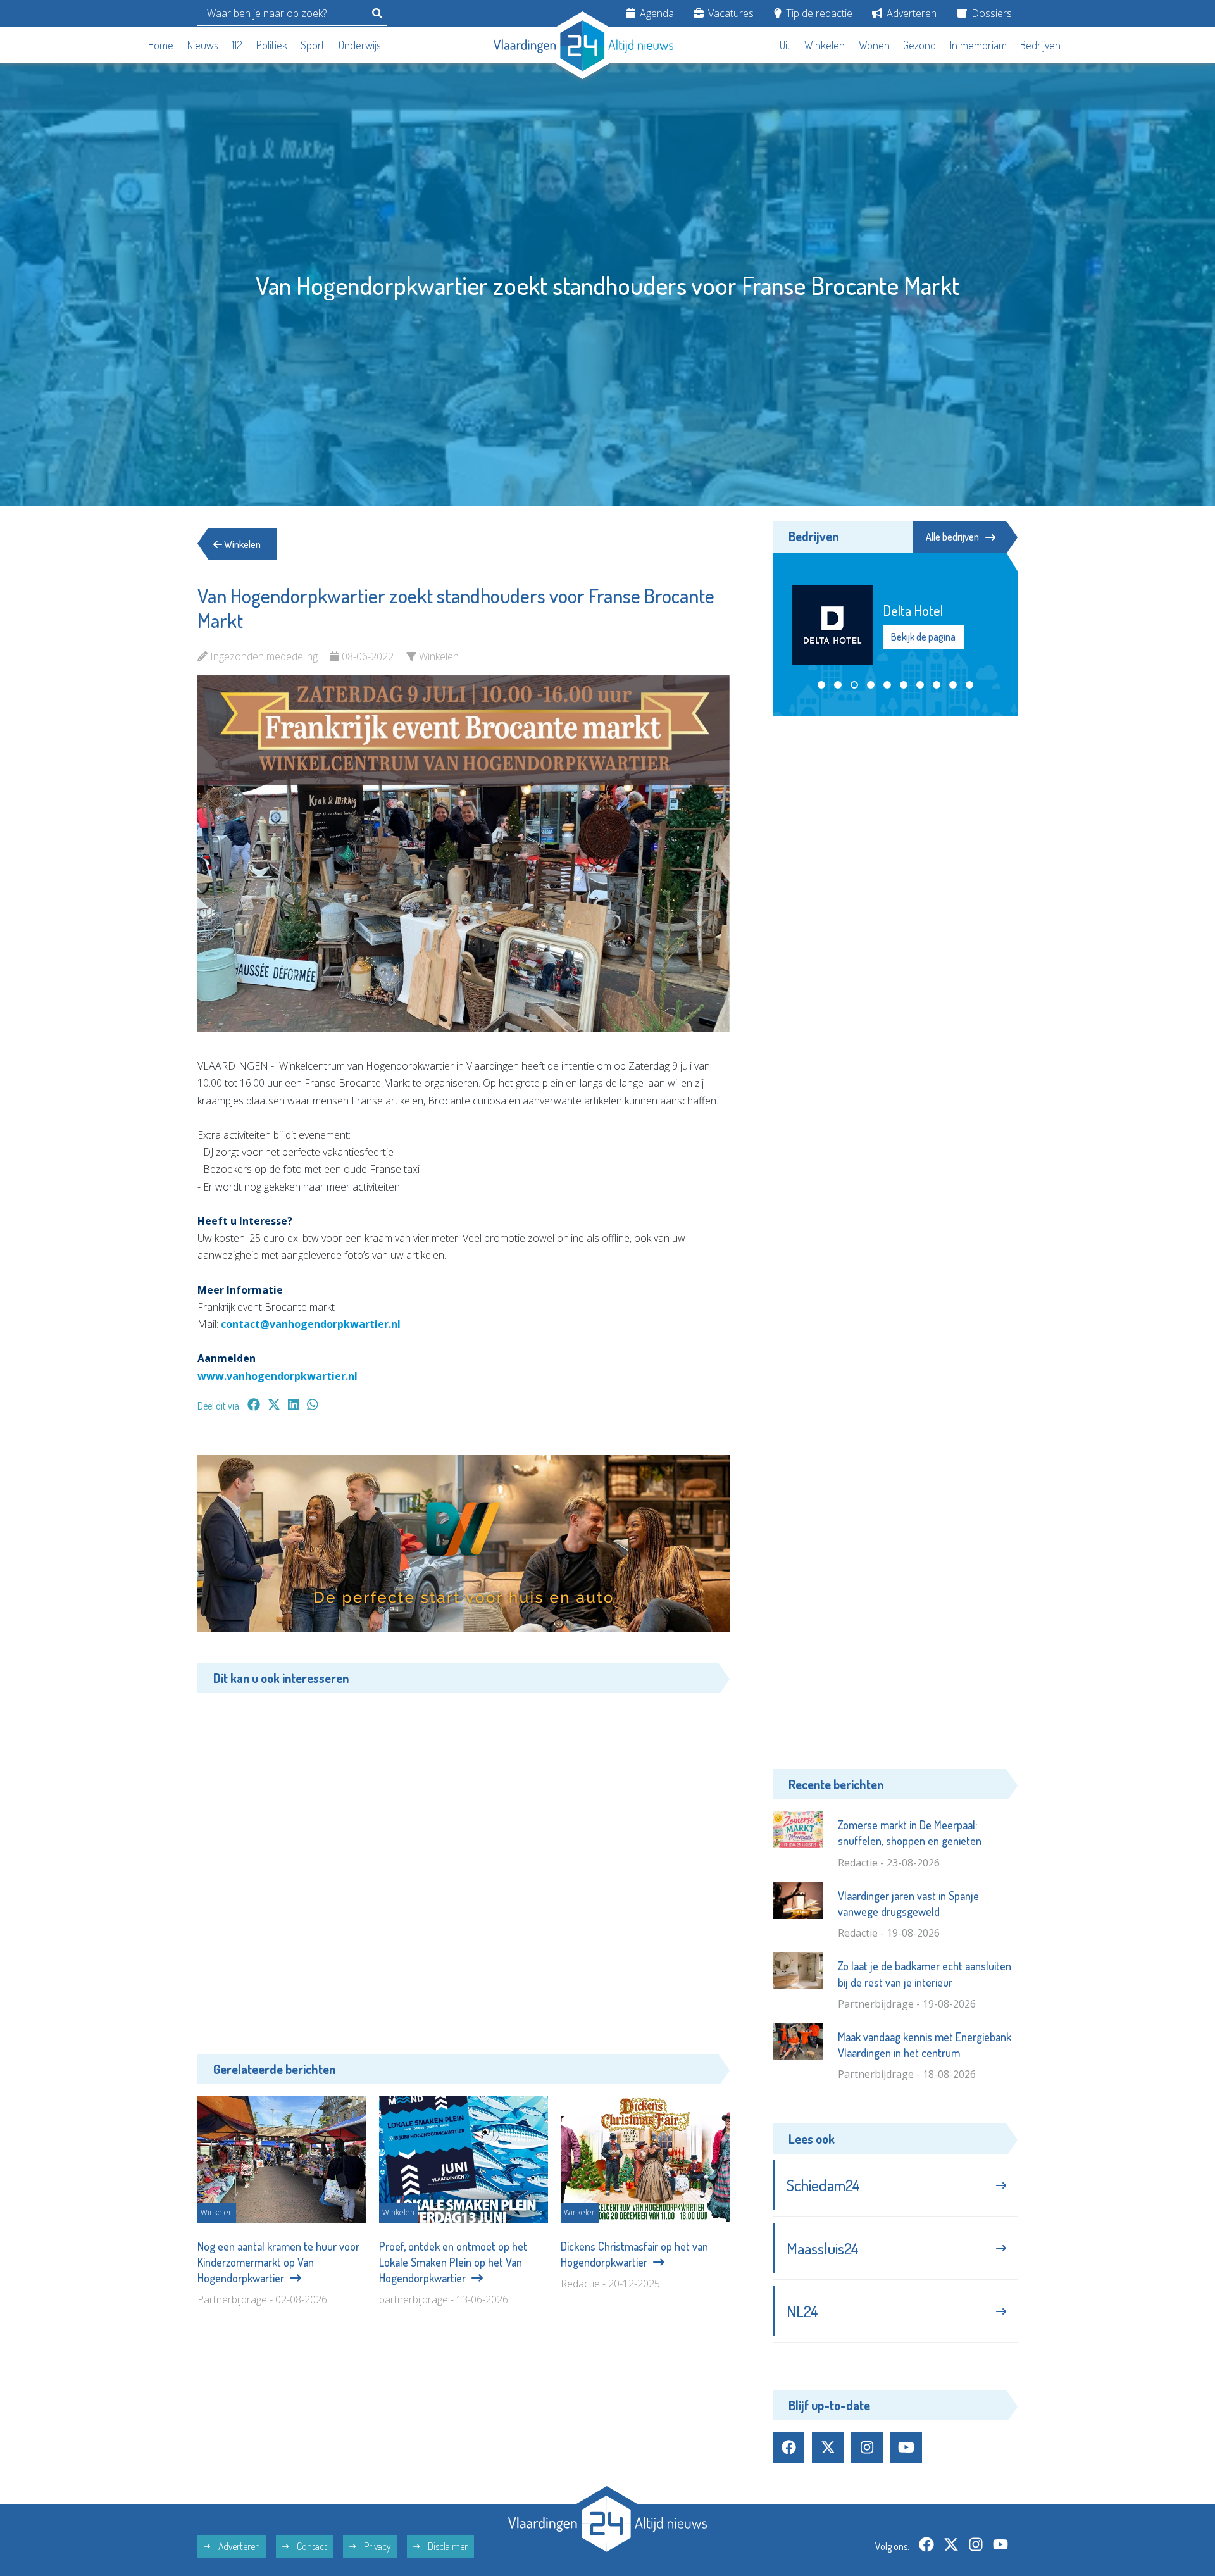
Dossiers (990, 13)
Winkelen (825, 45)
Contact (311, 2546)
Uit (785, 45)
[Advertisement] (464, 1864)
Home (161, 45)
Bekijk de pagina (923, 645)
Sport (313, 45)
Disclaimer (447, 2546)
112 (237, 45)
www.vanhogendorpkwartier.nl (277, 1376)
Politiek (272, 45)
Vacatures (730, 13)
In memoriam (978, 45)
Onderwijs (360, 45)
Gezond (919, 45)
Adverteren (910, 13)
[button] (821, 685)
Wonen (874, 45)
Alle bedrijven (952, 537)
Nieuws (203, 45)
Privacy (377, 2546)
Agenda (656, 13)
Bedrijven (1040, 45)
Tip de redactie (818, 13)
